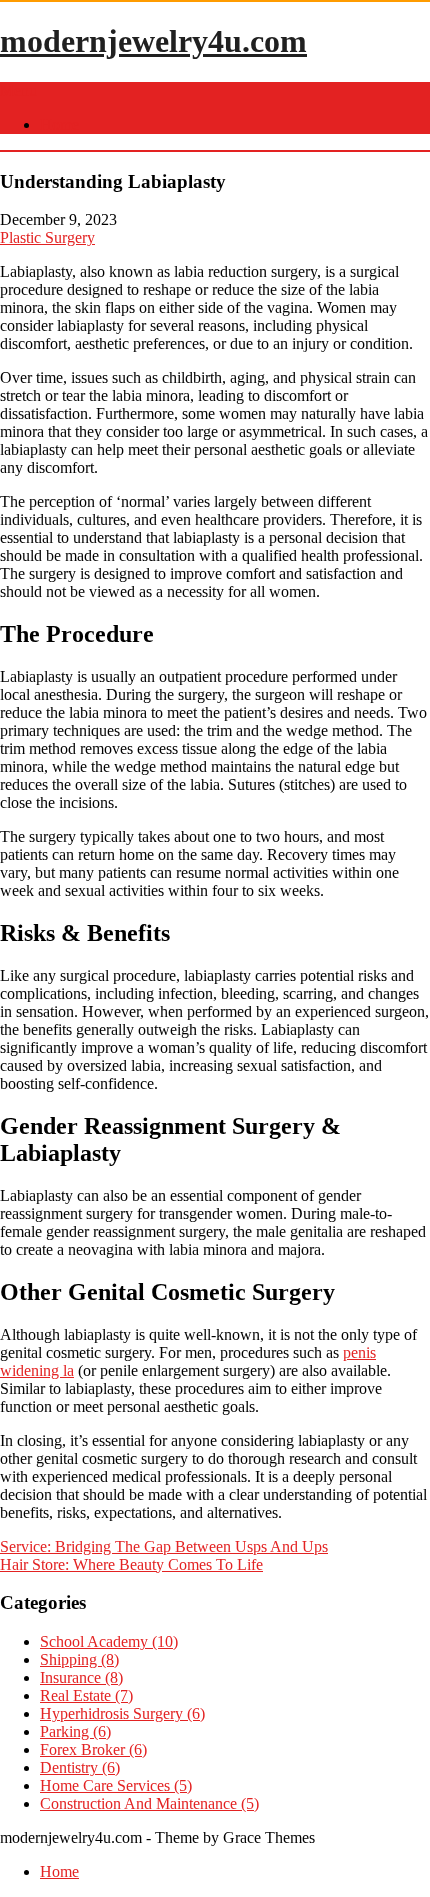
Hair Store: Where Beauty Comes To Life (131, 1564)
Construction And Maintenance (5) (149, 1803)
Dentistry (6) (80, 1767)
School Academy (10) (109, 1641)
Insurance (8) (81, 1677)
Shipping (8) (79, 1659)
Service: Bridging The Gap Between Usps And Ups (164, 1546)
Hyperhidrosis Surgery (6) (122, 1713)
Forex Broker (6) (93, 1749)
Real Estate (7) (86, 1695)
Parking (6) (75, 1731)
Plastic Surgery (47, 237)
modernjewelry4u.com (153, 41)
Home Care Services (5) (116, 1785)
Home (59, 124)
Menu (18, 90)
